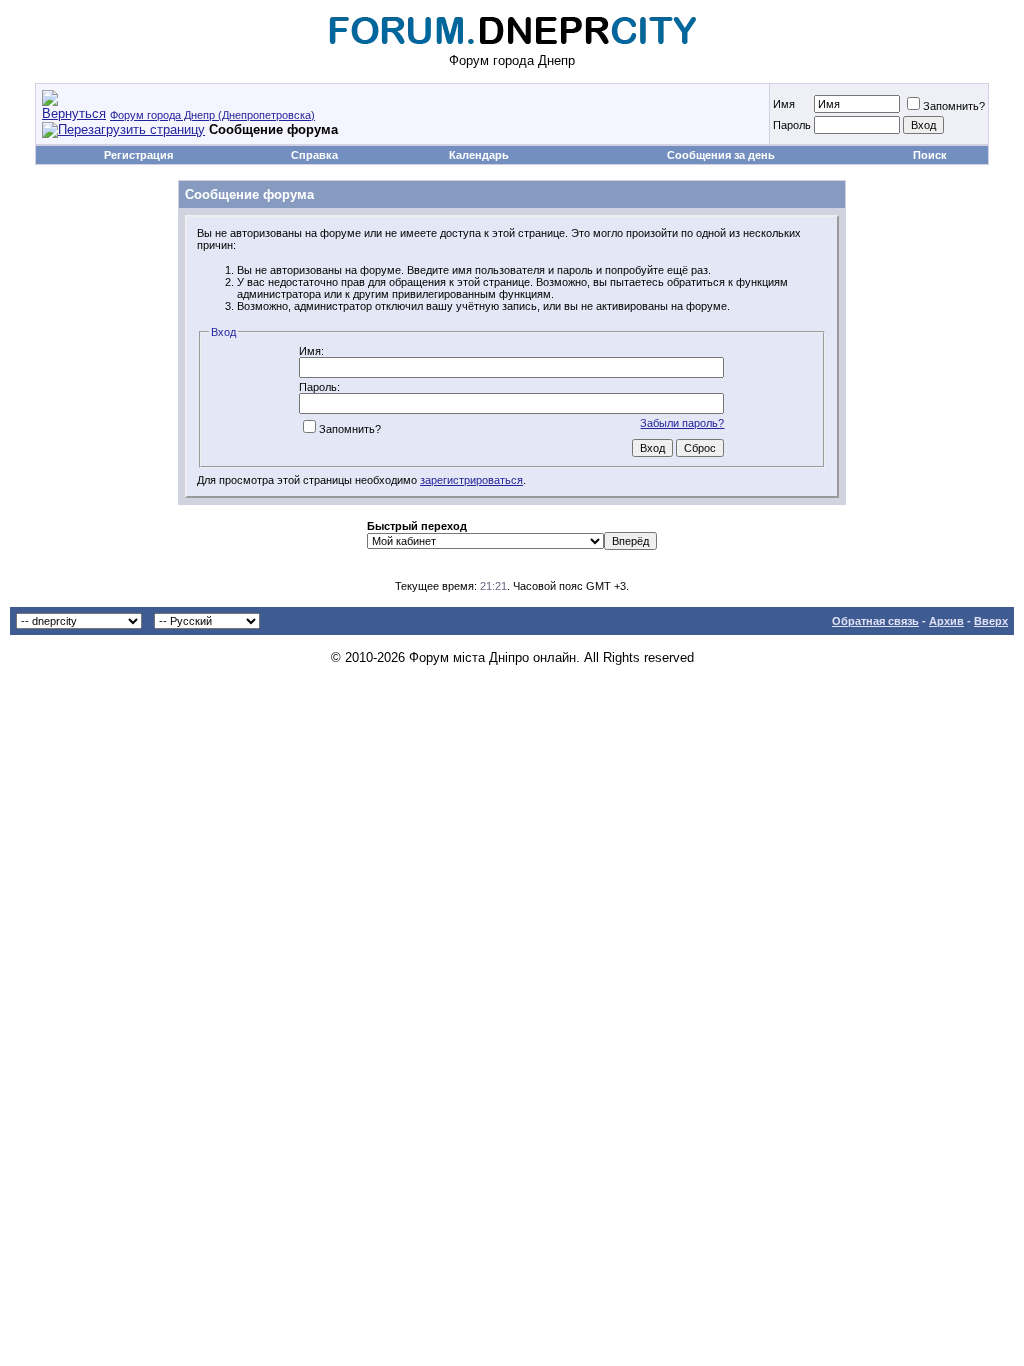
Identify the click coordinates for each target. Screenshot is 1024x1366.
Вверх (991, 621)
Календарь (479, 155)
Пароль (792, 125)
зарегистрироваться (471, 480)
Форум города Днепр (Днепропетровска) (212, 115)
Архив (946, 621)
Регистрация (138, 155)
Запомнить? (954, 106)
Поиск (930, 155)
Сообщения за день (721, 155)
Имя (784, 104)
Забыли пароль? (682, 423)
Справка (314, 155)
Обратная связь (875, 621)
